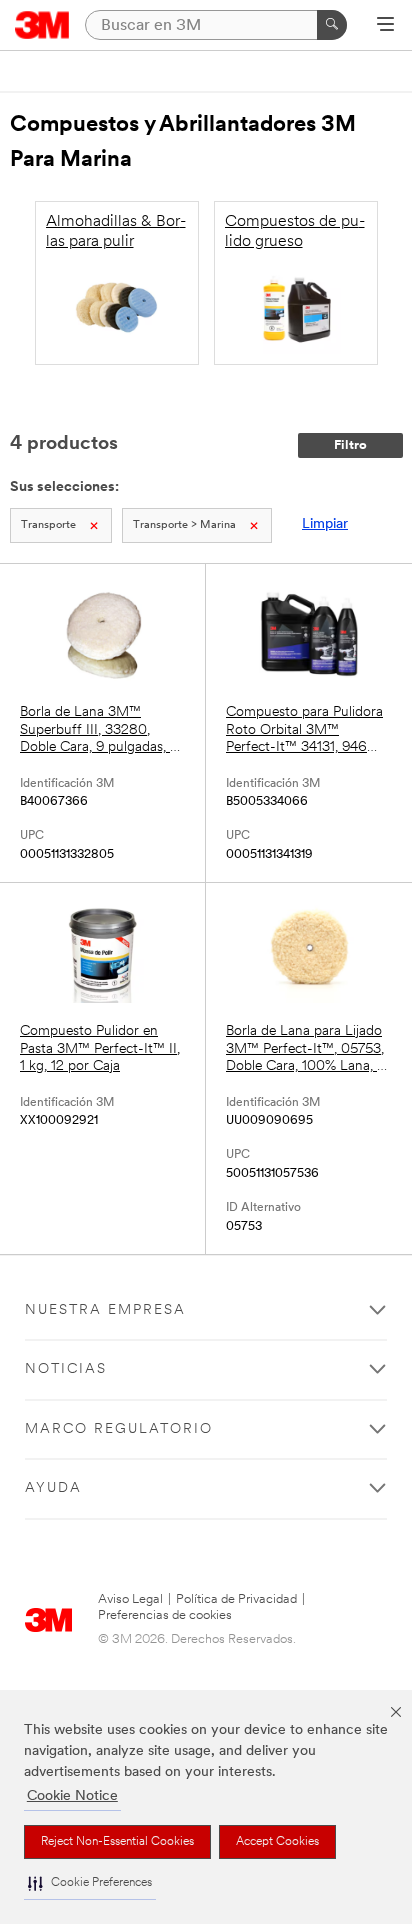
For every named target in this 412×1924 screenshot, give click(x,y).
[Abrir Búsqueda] (385, 26)
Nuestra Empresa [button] (105, 1310)
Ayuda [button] (53, 1488)
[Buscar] (332, 25)
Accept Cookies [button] (277, 1842)
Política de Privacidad (236, 1599)
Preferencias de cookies (165, 1615)
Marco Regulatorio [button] (119, 1429)
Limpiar (325, 524)
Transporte (48, 525)
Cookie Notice (72, 1796)
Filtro (350, 445)
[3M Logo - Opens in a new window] (42, 25)
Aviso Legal (130, 1599)
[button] (90, 1883)
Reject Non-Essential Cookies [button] (117, 1842)
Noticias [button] (66, 1369)
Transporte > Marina (184, 525)
